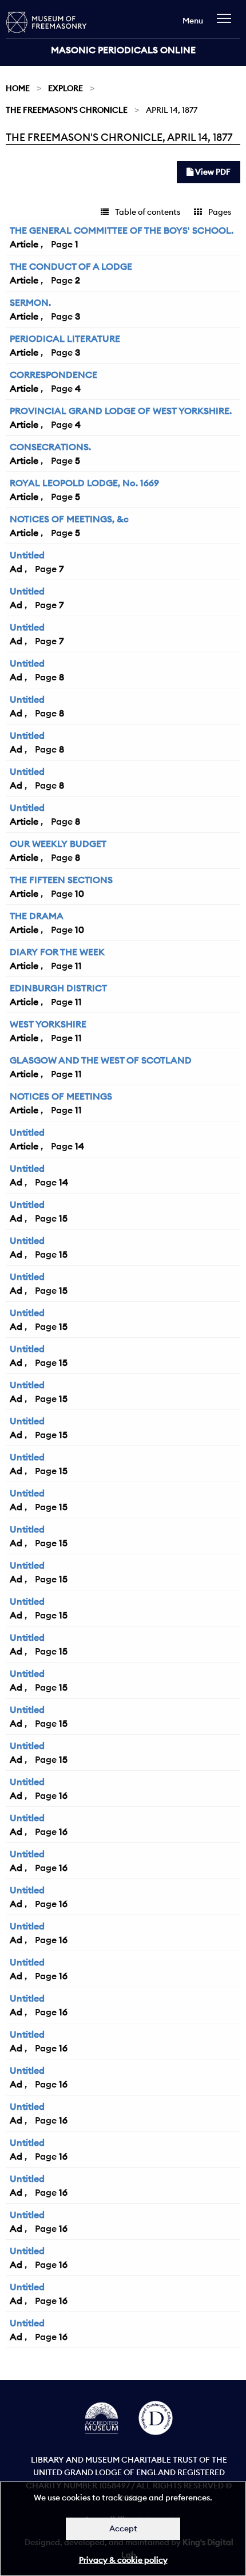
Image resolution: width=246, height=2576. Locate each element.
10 (80, 893)
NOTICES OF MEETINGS (61, 1096)
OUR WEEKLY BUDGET (58, 844)
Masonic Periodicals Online (123, 50)
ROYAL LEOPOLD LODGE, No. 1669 (84, 483)
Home (18, 88)
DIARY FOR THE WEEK (57, 952)
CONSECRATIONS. (50, 447)
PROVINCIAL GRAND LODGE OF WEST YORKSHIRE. (121, 411)
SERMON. (30, 302)
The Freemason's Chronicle (67, 110)
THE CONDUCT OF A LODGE (71, 266)
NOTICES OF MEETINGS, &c (69, 519)
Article (24, 244)
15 (63, 1218)
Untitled (27, 555)
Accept (123, 2528)
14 (80, 1146)
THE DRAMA (37, 916)
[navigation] (227, 24)
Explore (66, 88)
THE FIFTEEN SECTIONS (61, 880)
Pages (219, 212)
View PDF (212, 172)
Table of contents (147, 212)
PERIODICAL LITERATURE (65, 338)
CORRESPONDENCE (53, 375)
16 (63, 1795)
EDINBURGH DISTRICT (58, 988)
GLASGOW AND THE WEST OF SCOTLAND (101, 1060)
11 (78, 966)
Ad (16, 569)
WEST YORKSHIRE (48, 1024)
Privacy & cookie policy (123, 2560)
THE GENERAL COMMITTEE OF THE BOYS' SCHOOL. (122, 230)
